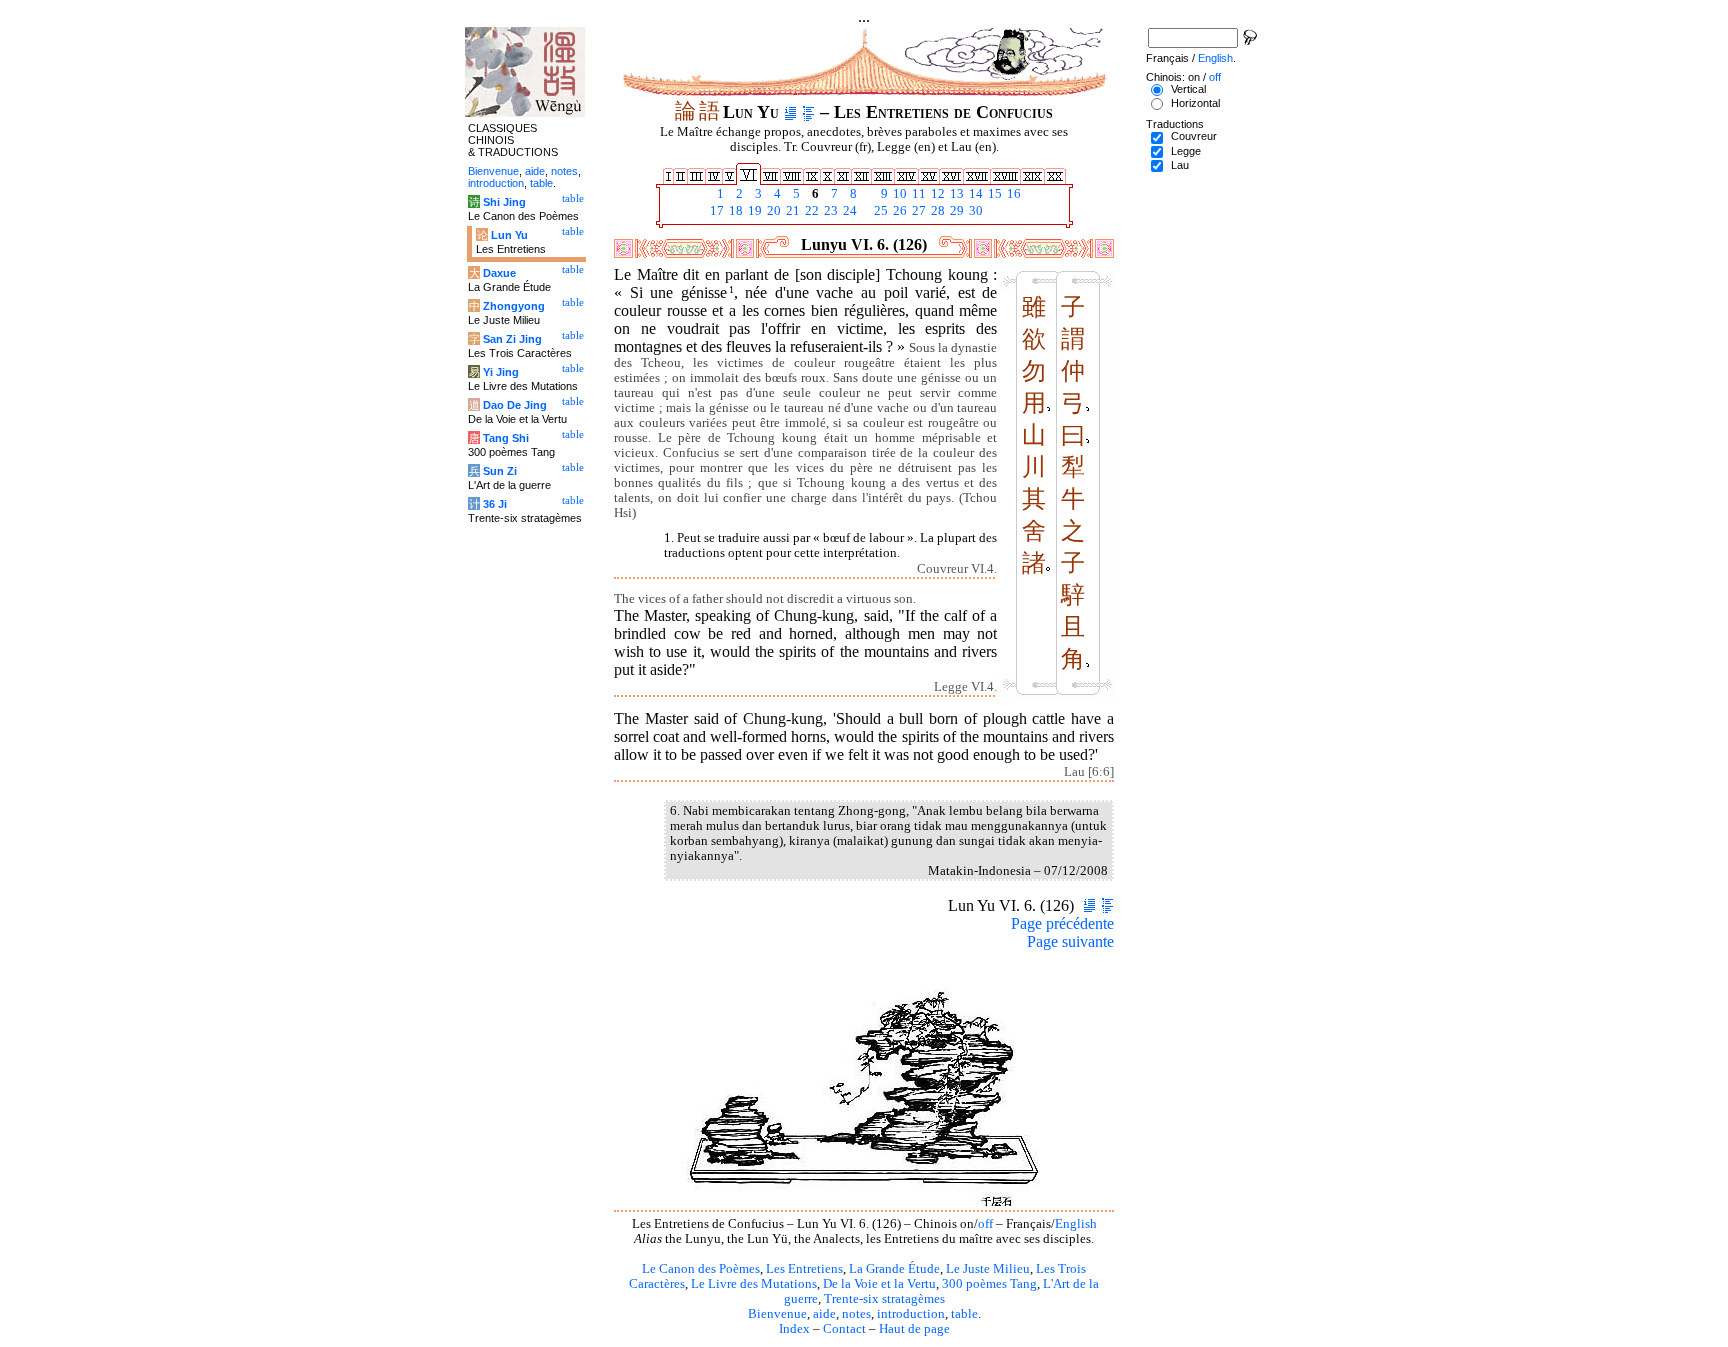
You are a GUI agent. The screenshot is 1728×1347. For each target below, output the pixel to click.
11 (917, 194)
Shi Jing (504, 202)
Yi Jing (501, 372)
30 (974, 211)
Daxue (499, 273)
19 (753, 211)
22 (810, 211)
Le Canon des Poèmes (701, 1269)
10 (898, 194)
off (985, 1224)
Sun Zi (500, 471)
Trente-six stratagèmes (884, 1299)
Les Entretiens (804, 1269)
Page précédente (1062, 923)
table (964, 1314)
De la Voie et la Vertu (879, 1284)
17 (715, 211)
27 (917, 211)
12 (936, 194)
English (1076, 1224)
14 (974, 194)
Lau (1180, 165)
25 (879, 211)
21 (791, 211)
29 (955, 211)
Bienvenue (777, 1314)
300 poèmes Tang (989, 1284)
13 (955, 194)
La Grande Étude (894, 1269)
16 (1012, 194)
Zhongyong (514, 306)
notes (856, 1314)
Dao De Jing (515, 405)
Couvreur (1194, 136)
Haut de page (914, 1329)
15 (993, 194)
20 (772, 211)
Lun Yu (509, 235)
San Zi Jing (512, 339)
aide (824, 1314)
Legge (1186, 151)
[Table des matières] (808, 112)
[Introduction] (790, 112)
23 (829, 211)
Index (794, 1329)
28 (936, 211)
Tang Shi (506, 438)
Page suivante (1070, 941)
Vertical (1188, 89)
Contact (844, 1329)
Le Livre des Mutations (754, 1284)
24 (848, 211)
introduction (911, 1314)
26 (898, 211)
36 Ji (495, 504)
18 (734, 211)
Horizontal (1195, 103)
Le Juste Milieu (988, 1269)
